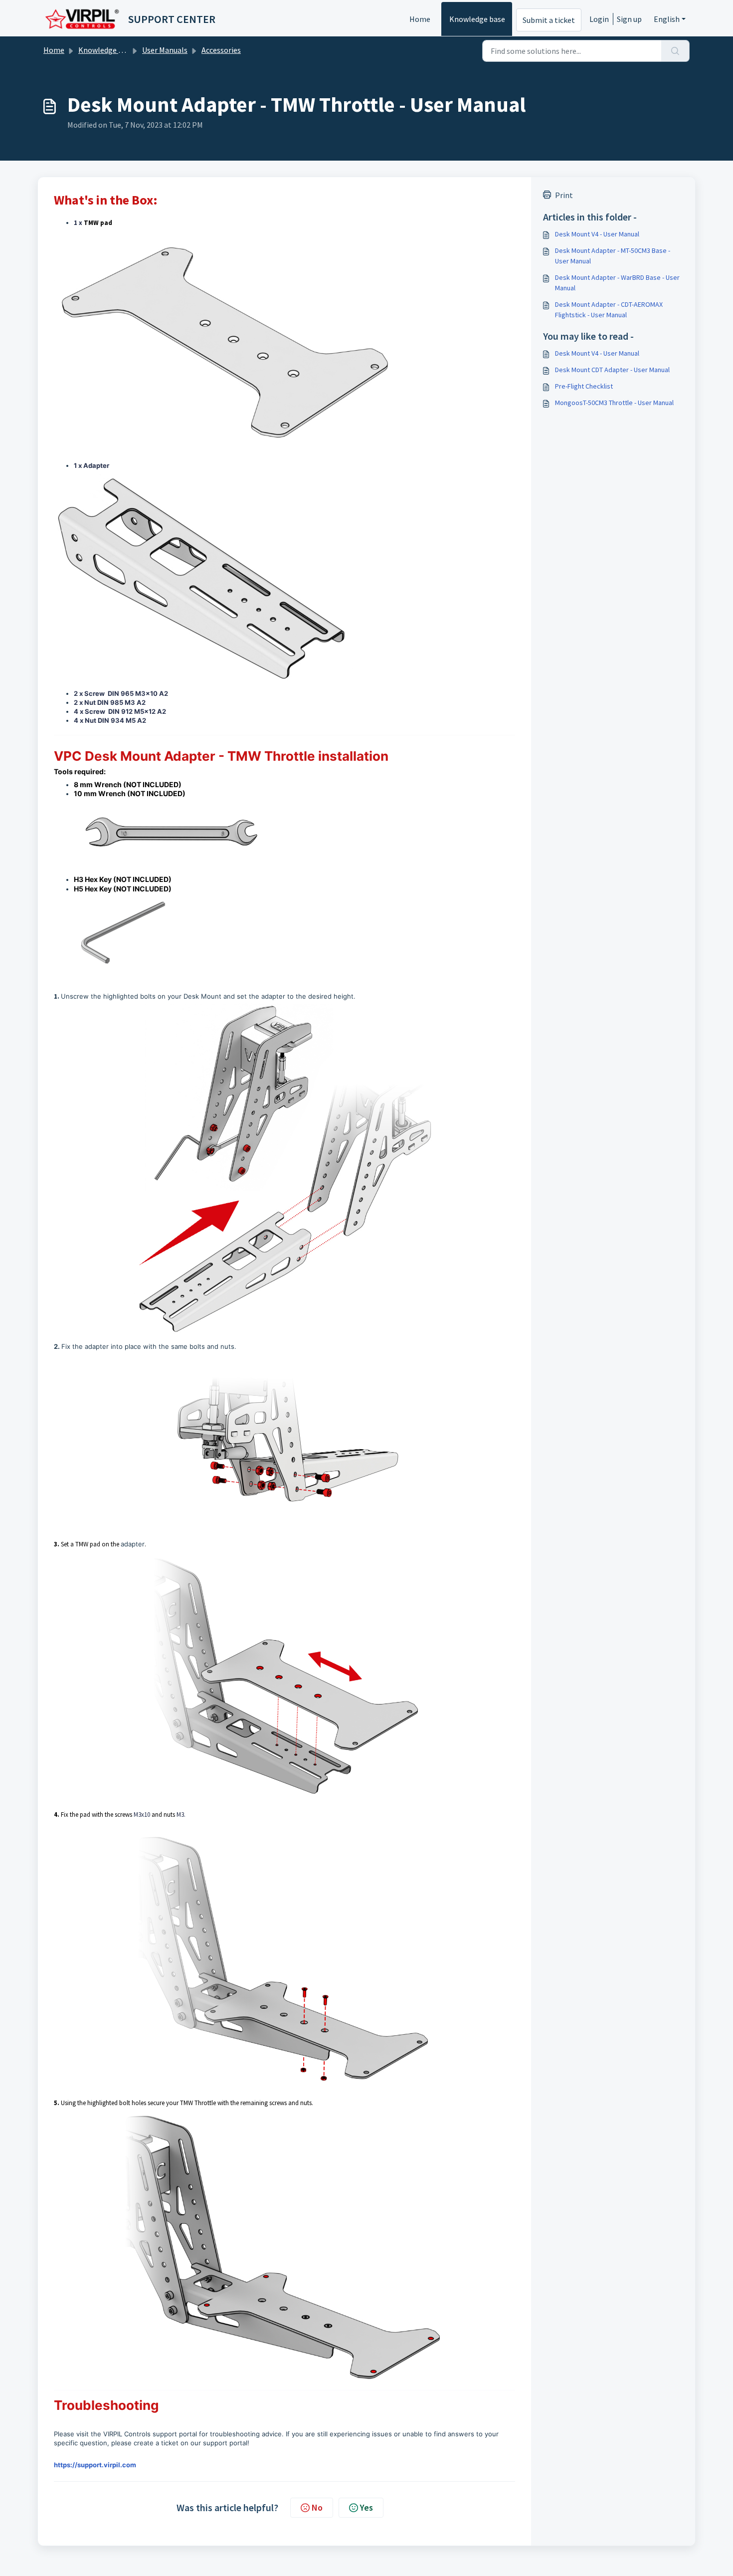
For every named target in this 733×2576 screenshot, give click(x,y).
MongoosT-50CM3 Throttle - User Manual (614, 403)
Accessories (221, 50)
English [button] (667, 19)
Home (420, 19)
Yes (366, 2507)
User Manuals (165, 50)
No (317, 2507)
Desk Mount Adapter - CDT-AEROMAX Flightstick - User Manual (609, 310)
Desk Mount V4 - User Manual (597, 234)
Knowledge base (477, 19)
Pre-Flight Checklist (584, 386)
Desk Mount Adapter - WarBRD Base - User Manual (617, 283)
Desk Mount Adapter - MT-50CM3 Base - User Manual (613, 256)
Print (564, 195)
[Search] (675, 51)
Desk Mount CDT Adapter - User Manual (612, 370)
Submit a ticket (549, 20)
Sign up (629, 19)
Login (599, 19)
